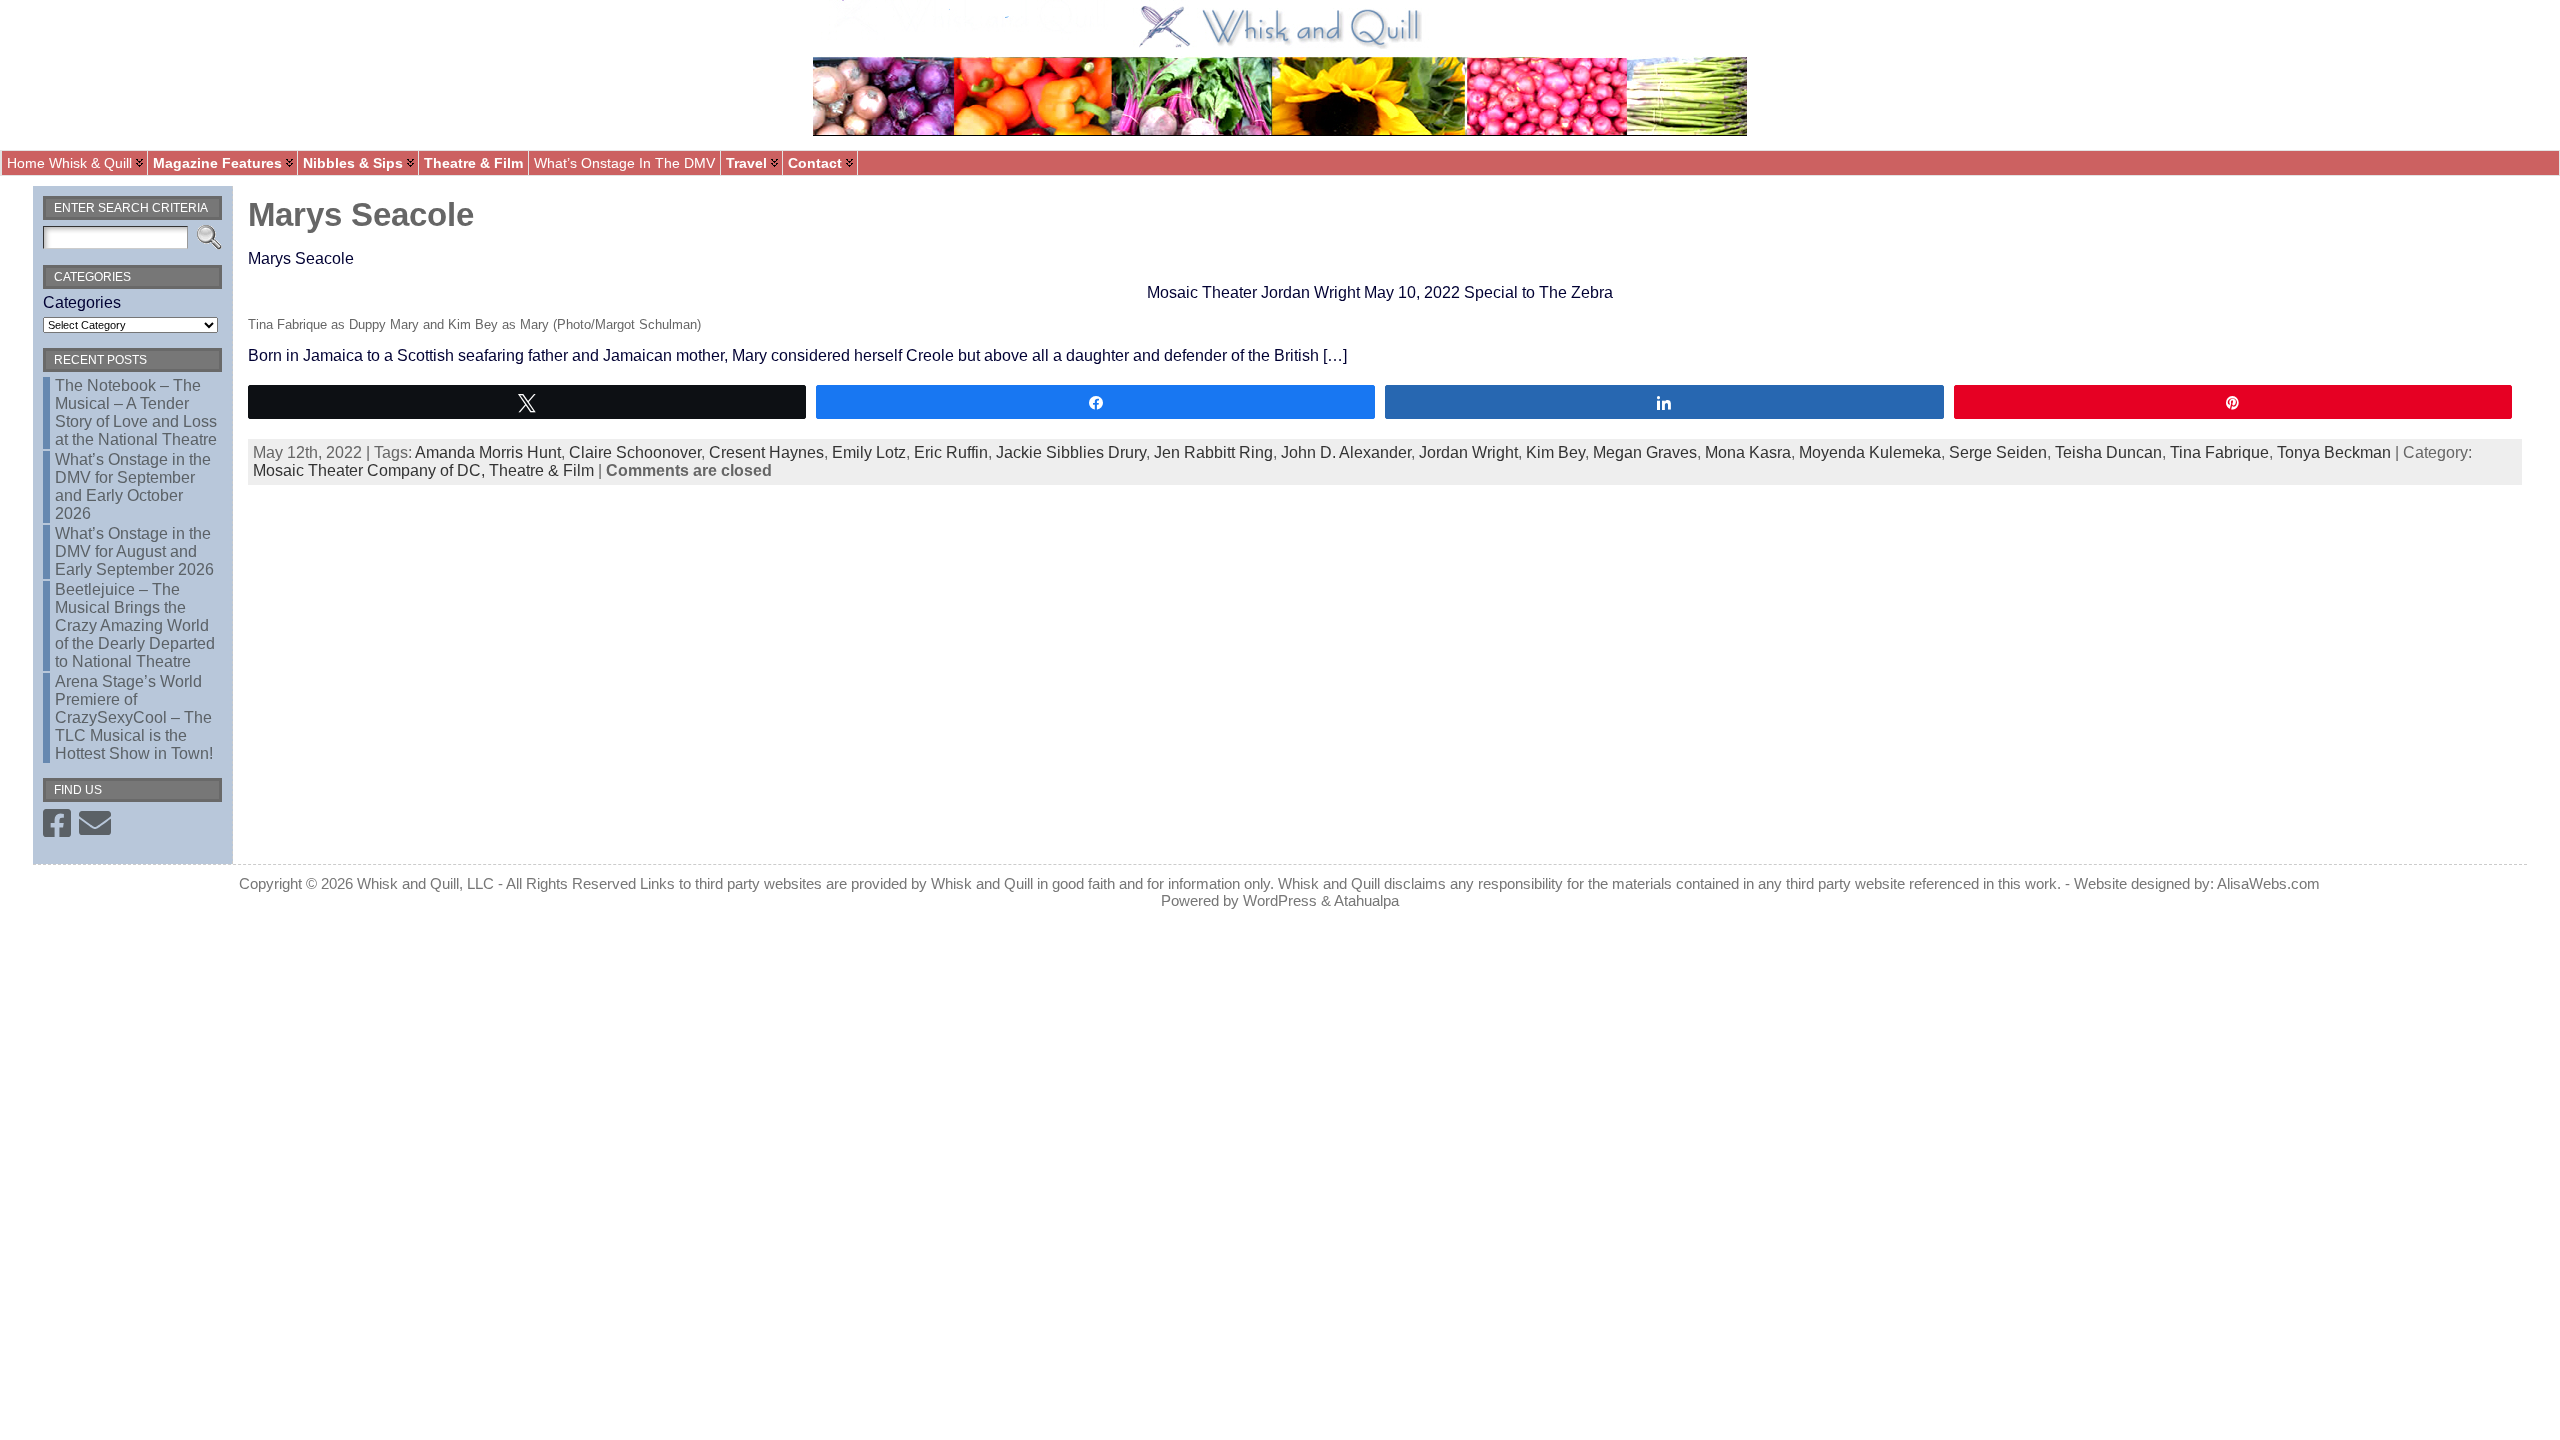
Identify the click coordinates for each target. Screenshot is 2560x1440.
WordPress (1280, 900)
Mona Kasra (1748, 452)
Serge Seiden (1998, 452)
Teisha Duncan (2108, 452)
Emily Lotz (869, 452)
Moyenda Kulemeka (1870, 452)
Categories (82, 302)
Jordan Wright (1468, 452)
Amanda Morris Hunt (488, 452)
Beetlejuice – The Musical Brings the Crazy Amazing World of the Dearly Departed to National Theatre (135, 625)
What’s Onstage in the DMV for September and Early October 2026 (133, 486)
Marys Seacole (361, 214)
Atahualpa (1366, 900)
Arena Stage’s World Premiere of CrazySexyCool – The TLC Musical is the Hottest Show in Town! (134, 717)
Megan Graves (1645, 452)
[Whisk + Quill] (1280, 75)
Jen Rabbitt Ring (1213, 452)
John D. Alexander (1346, 452)
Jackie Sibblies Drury (1071, 452)
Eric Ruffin (951, 452)
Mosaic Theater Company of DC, (371, 470)
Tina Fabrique (2219, 452)
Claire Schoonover (635, 452)
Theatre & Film (541, 470)
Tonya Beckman (2334, 452)
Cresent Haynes (766, 452)
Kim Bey (1555, 452)
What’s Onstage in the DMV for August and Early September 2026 (134, 551)
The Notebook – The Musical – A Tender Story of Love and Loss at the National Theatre (136, 412)
